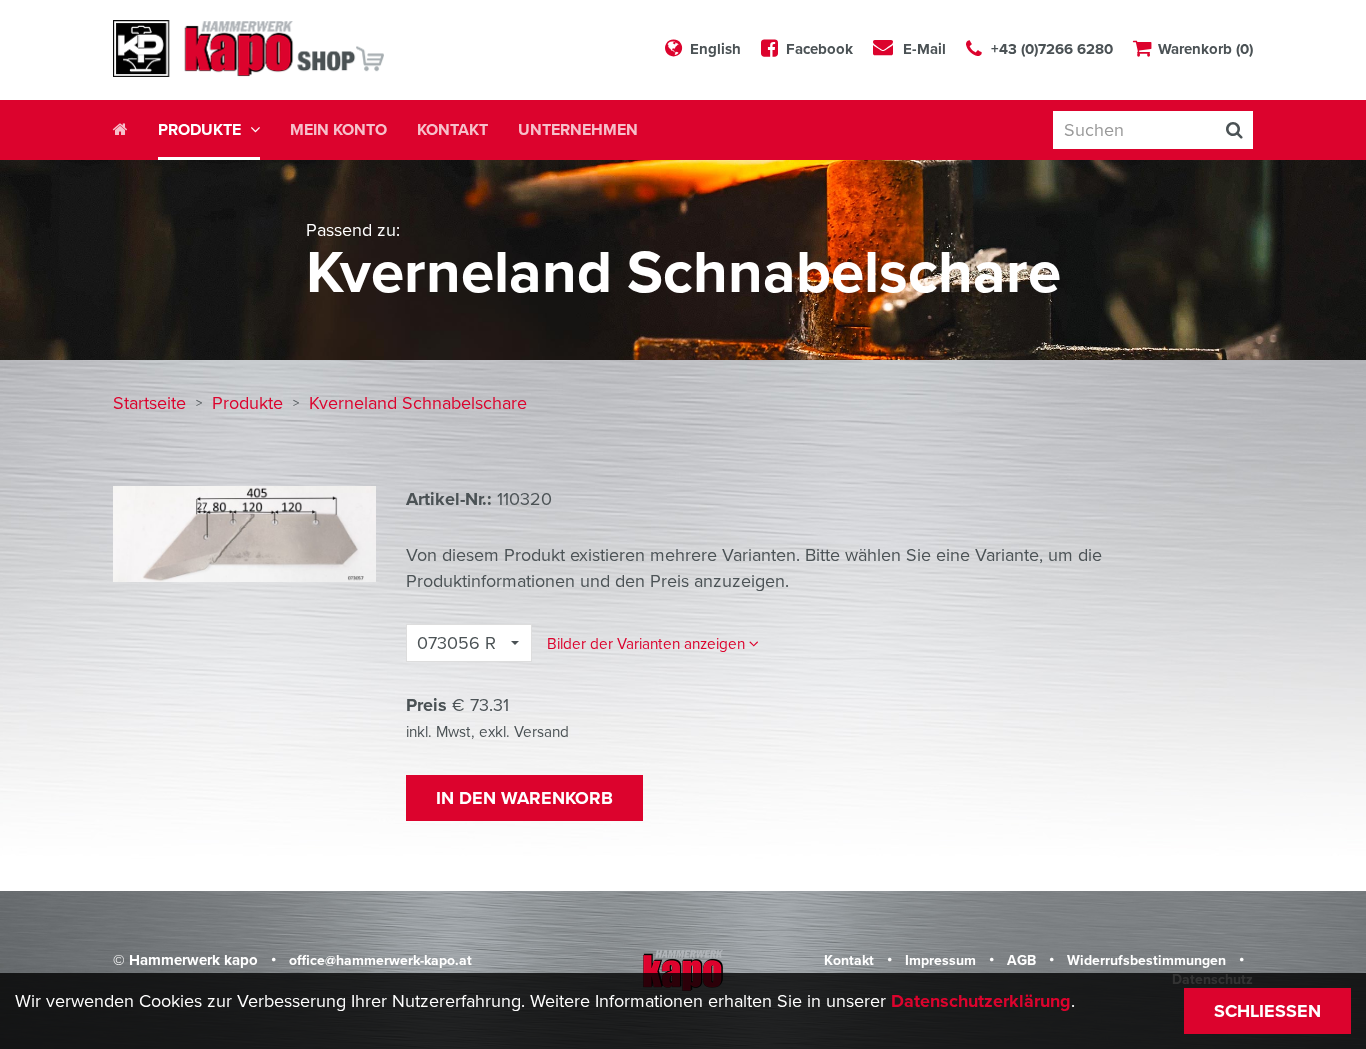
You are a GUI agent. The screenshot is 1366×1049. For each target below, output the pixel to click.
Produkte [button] (201, 130)
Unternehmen (578, 130)
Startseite (152, 403)
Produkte (250, 403)
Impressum (942, 960)
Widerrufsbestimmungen (1148, 960)
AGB (1023, 960)
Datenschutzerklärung (981, 1001)
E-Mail (924, 49)
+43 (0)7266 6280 (1052, 49)
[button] (653, 643)
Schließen (1267, 1011)
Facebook (819, 49)
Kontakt (452, 130)
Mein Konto (338, 130)
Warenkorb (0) (1205, 49)
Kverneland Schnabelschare (418, 403)
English (715, 49)
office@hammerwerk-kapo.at (380, 960)
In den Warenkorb (524, 798)
